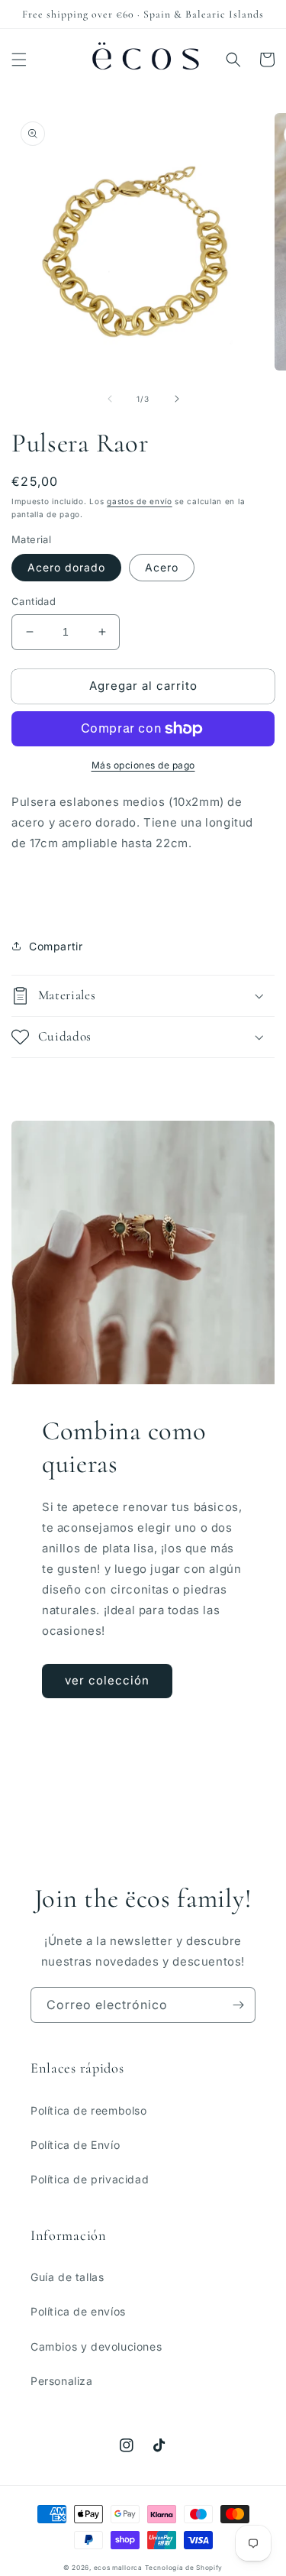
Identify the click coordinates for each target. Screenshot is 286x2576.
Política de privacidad (90, 2179)
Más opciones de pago (143, 765)
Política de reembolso (89, 2110)
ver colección (107, 1680)
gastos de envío (140, 501)
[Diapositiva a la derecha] (177, 399)
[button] (19, 60)
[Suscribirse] (238, 2005)
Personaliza (62, 2381)
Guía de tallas (67, 2277)
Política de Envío (75, 2145)
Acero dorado (66, 567)
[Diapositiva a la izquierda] (110, 399)
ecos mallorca (118, 2568)
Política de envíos (78, 2311)
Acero (162, 567)
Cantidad (34, 601)
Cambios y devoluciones (96, 2346)
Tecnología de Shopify (184, 2568)
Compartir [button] (56, 946)
